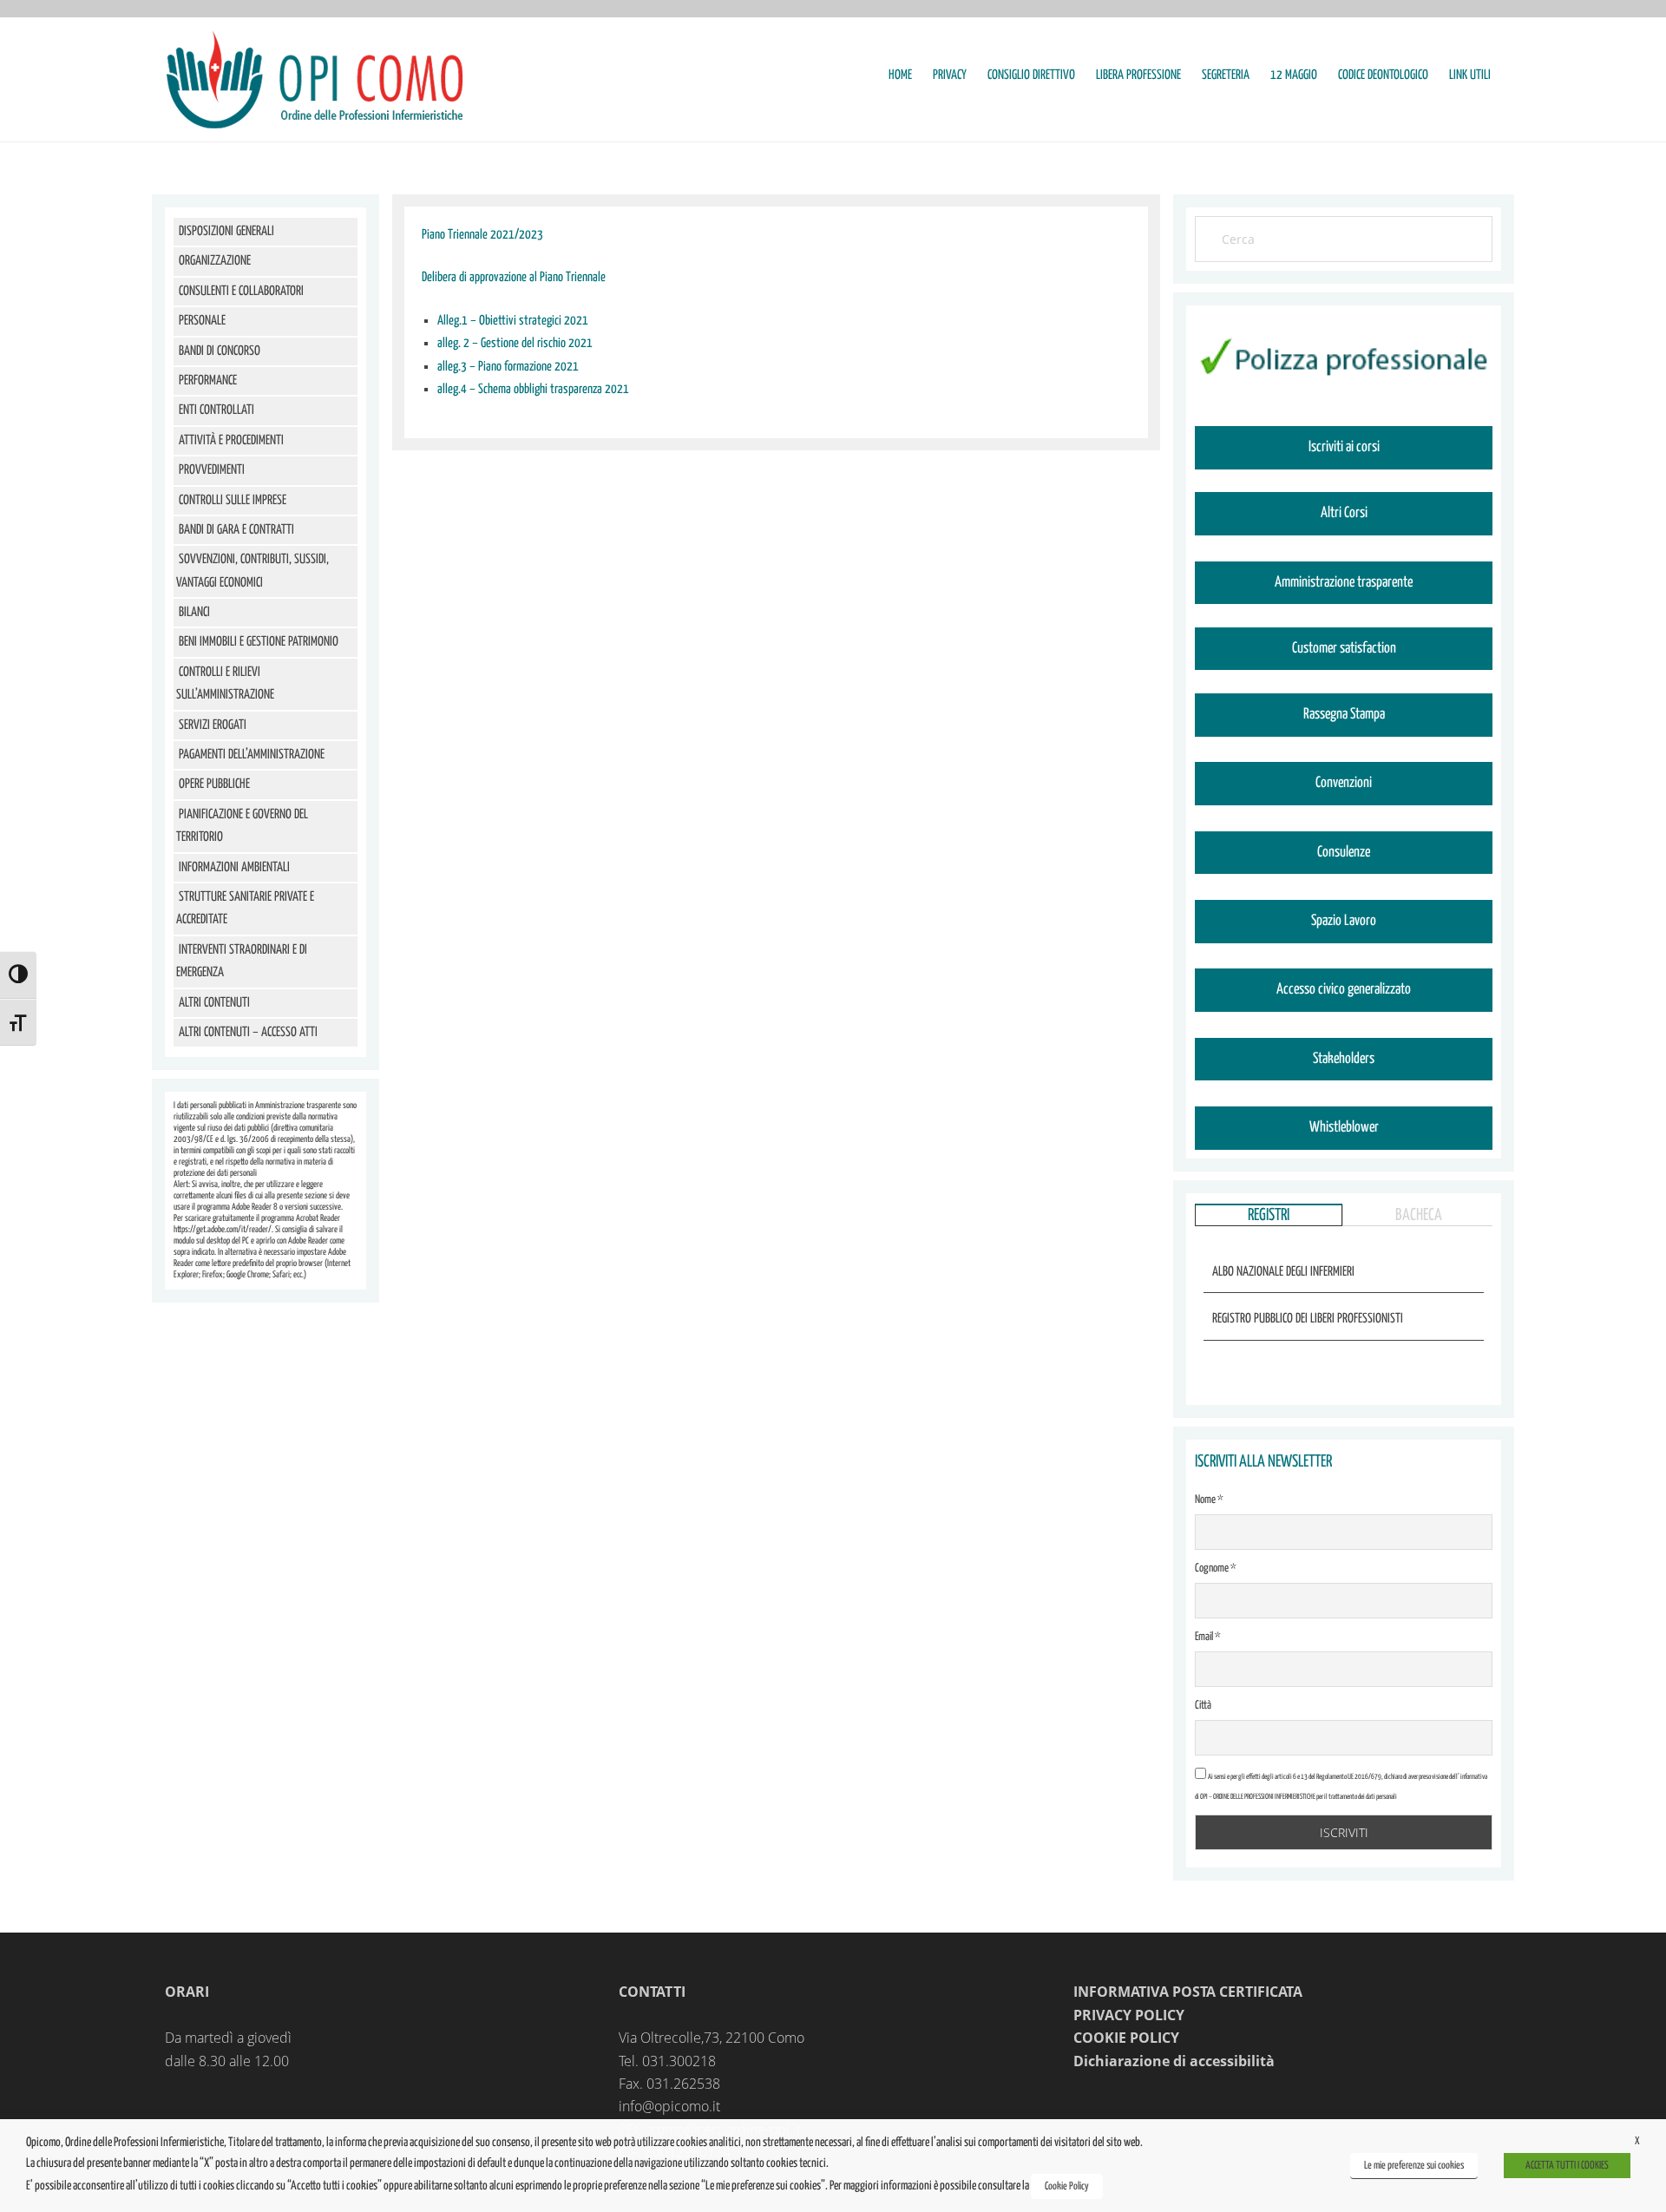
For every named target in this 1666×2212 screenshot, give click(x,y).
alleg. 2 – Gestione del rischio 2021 (515, 343)
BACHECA (1419, 1215)
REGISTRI (1269, 1215)
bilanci (194, 612)
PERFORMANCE (208, 381)
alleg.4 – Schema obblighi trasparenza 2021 (533, 389)
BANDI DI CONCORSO (220, 351)
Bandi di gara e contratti (236, 530)
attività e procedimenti (231, 440)
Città (1203, 1706)
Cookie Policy (1067, 2186)
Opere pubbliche (214, 784)
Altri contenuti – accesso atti (248, 1032)
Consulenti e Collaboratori (241, 291)
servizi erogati (213, 725)
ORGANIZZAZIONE (215, 261)
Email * (1208, 1637)
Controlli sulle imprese (233, 500)
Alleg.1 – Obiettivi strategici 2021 (513, 321)
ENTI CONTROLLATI (216, 410)
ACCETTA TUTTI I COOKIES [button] (1567, 2166)
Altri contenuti (214, 1003)
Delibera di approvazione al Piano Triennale (514, 277)
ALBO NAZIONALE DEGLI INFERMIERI (1283, 1272)
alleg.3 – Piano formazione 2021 (508, 367)
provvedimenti (212, 470)
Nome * (1209, 1500)
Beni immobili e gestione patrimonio (259, 642)
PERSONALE (202, 321)
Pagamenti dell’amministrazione (252, 755)
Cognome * (1216, 1569)
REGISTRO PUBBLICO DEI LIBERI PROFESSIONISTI (1308, 1319)
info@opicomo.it (669, 2106)
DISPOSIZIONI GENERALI (226, 231)
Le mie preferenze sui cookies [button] (1414, 2166)
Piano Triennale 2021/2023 (482, 235)
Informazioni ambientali (234, 867)
